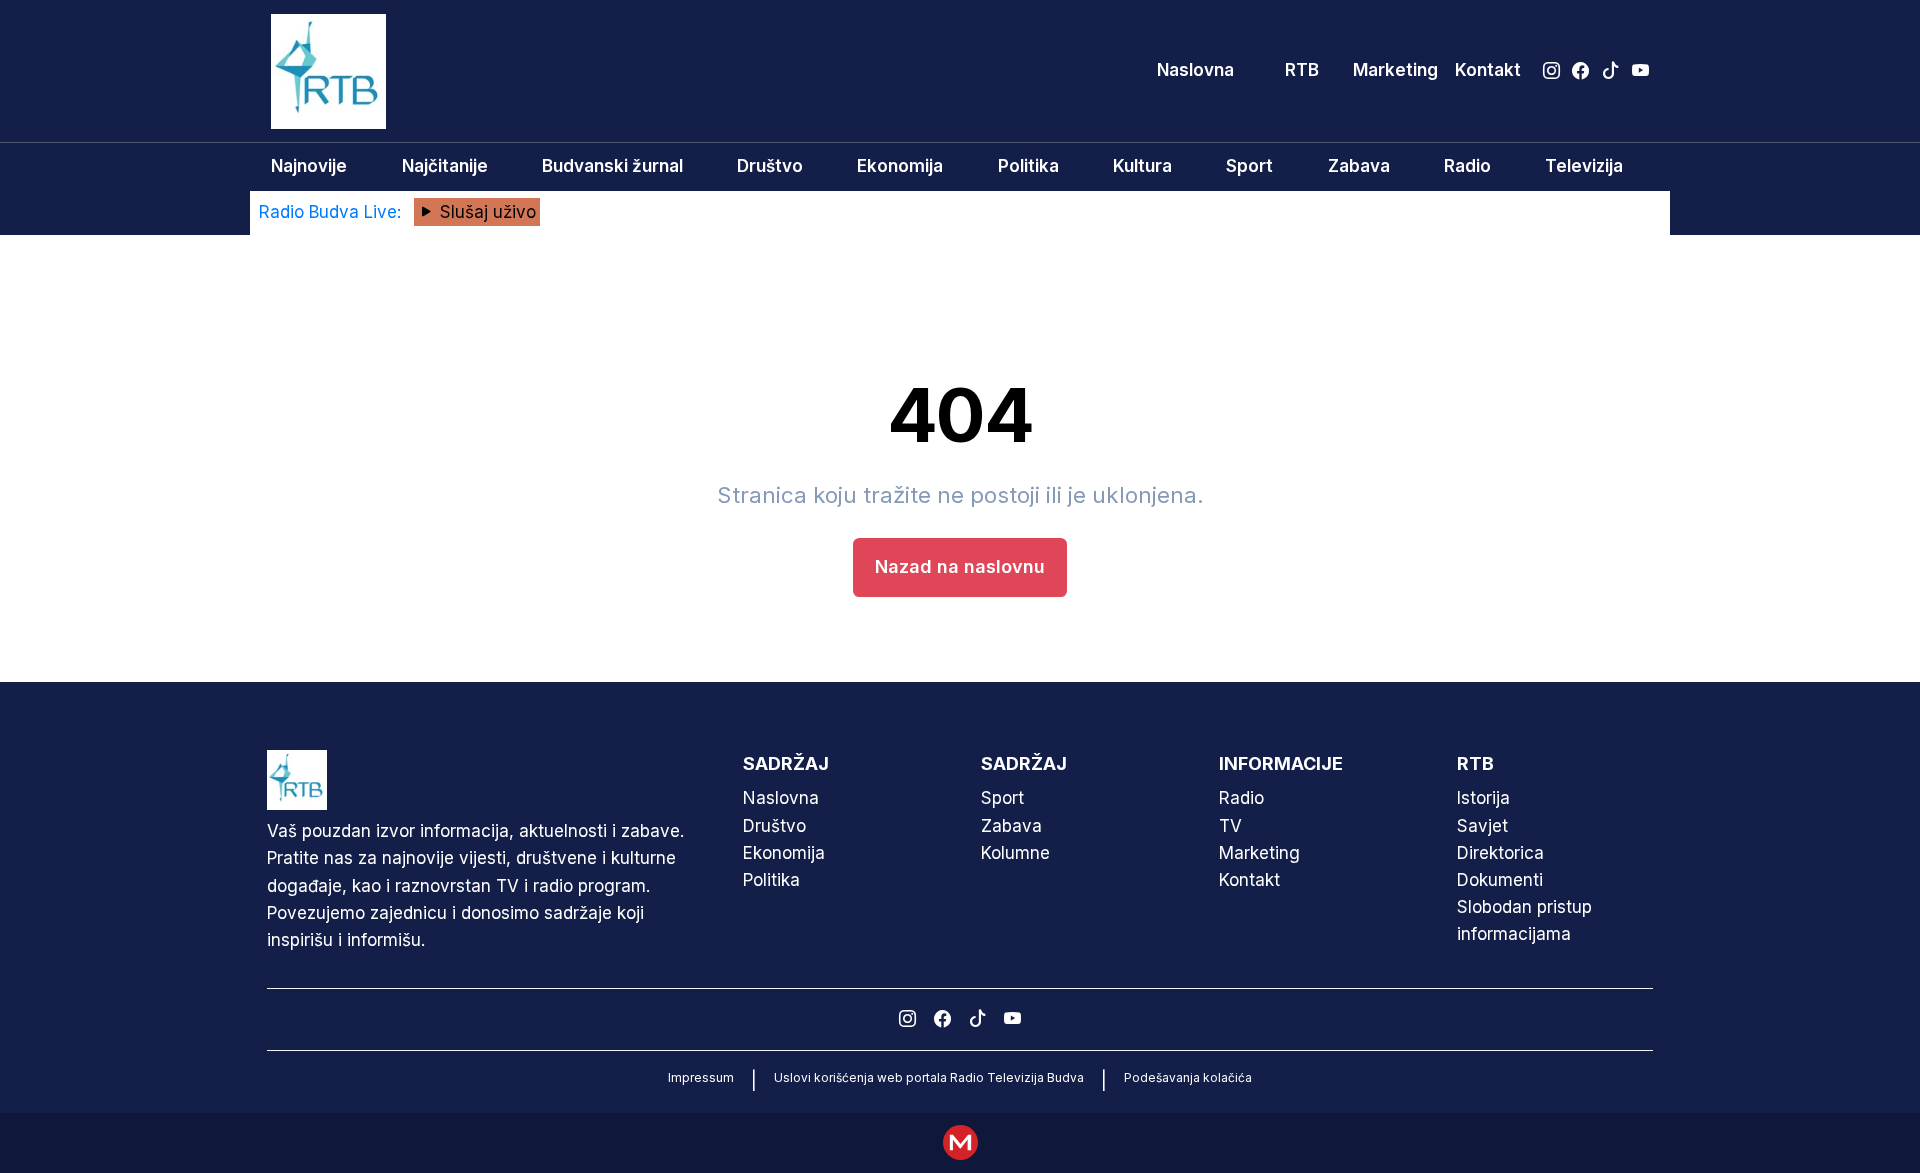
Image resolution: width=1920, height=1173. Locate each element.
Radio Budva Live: (332, 212)
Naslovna (1195, 70)
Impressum (701, 1077)
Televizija (1584, 166)
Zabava (1359, 166)
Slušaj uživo (485, 212)
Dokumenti (1500, 880)
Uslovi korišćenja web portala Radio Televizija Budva (929, 1077)
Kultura (1142, 166)
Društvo (770, 166)
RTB (1302, 70)
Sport (1249, 166)
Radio (1467, 166)
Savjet (1482, 826)
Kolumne (1015, 853)
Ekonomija (900, 166)
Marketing (1395, 70)
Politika (1028, 166)
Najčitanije (445, 166)
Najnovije (309, 166)
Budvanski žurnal (612, 166)
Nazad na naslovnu (960, 566)
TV (1230, 826)
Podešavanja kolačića (1188, 1077)
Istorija (1483, 798)
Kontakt (1488, 70)
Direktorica (1500, 853)
